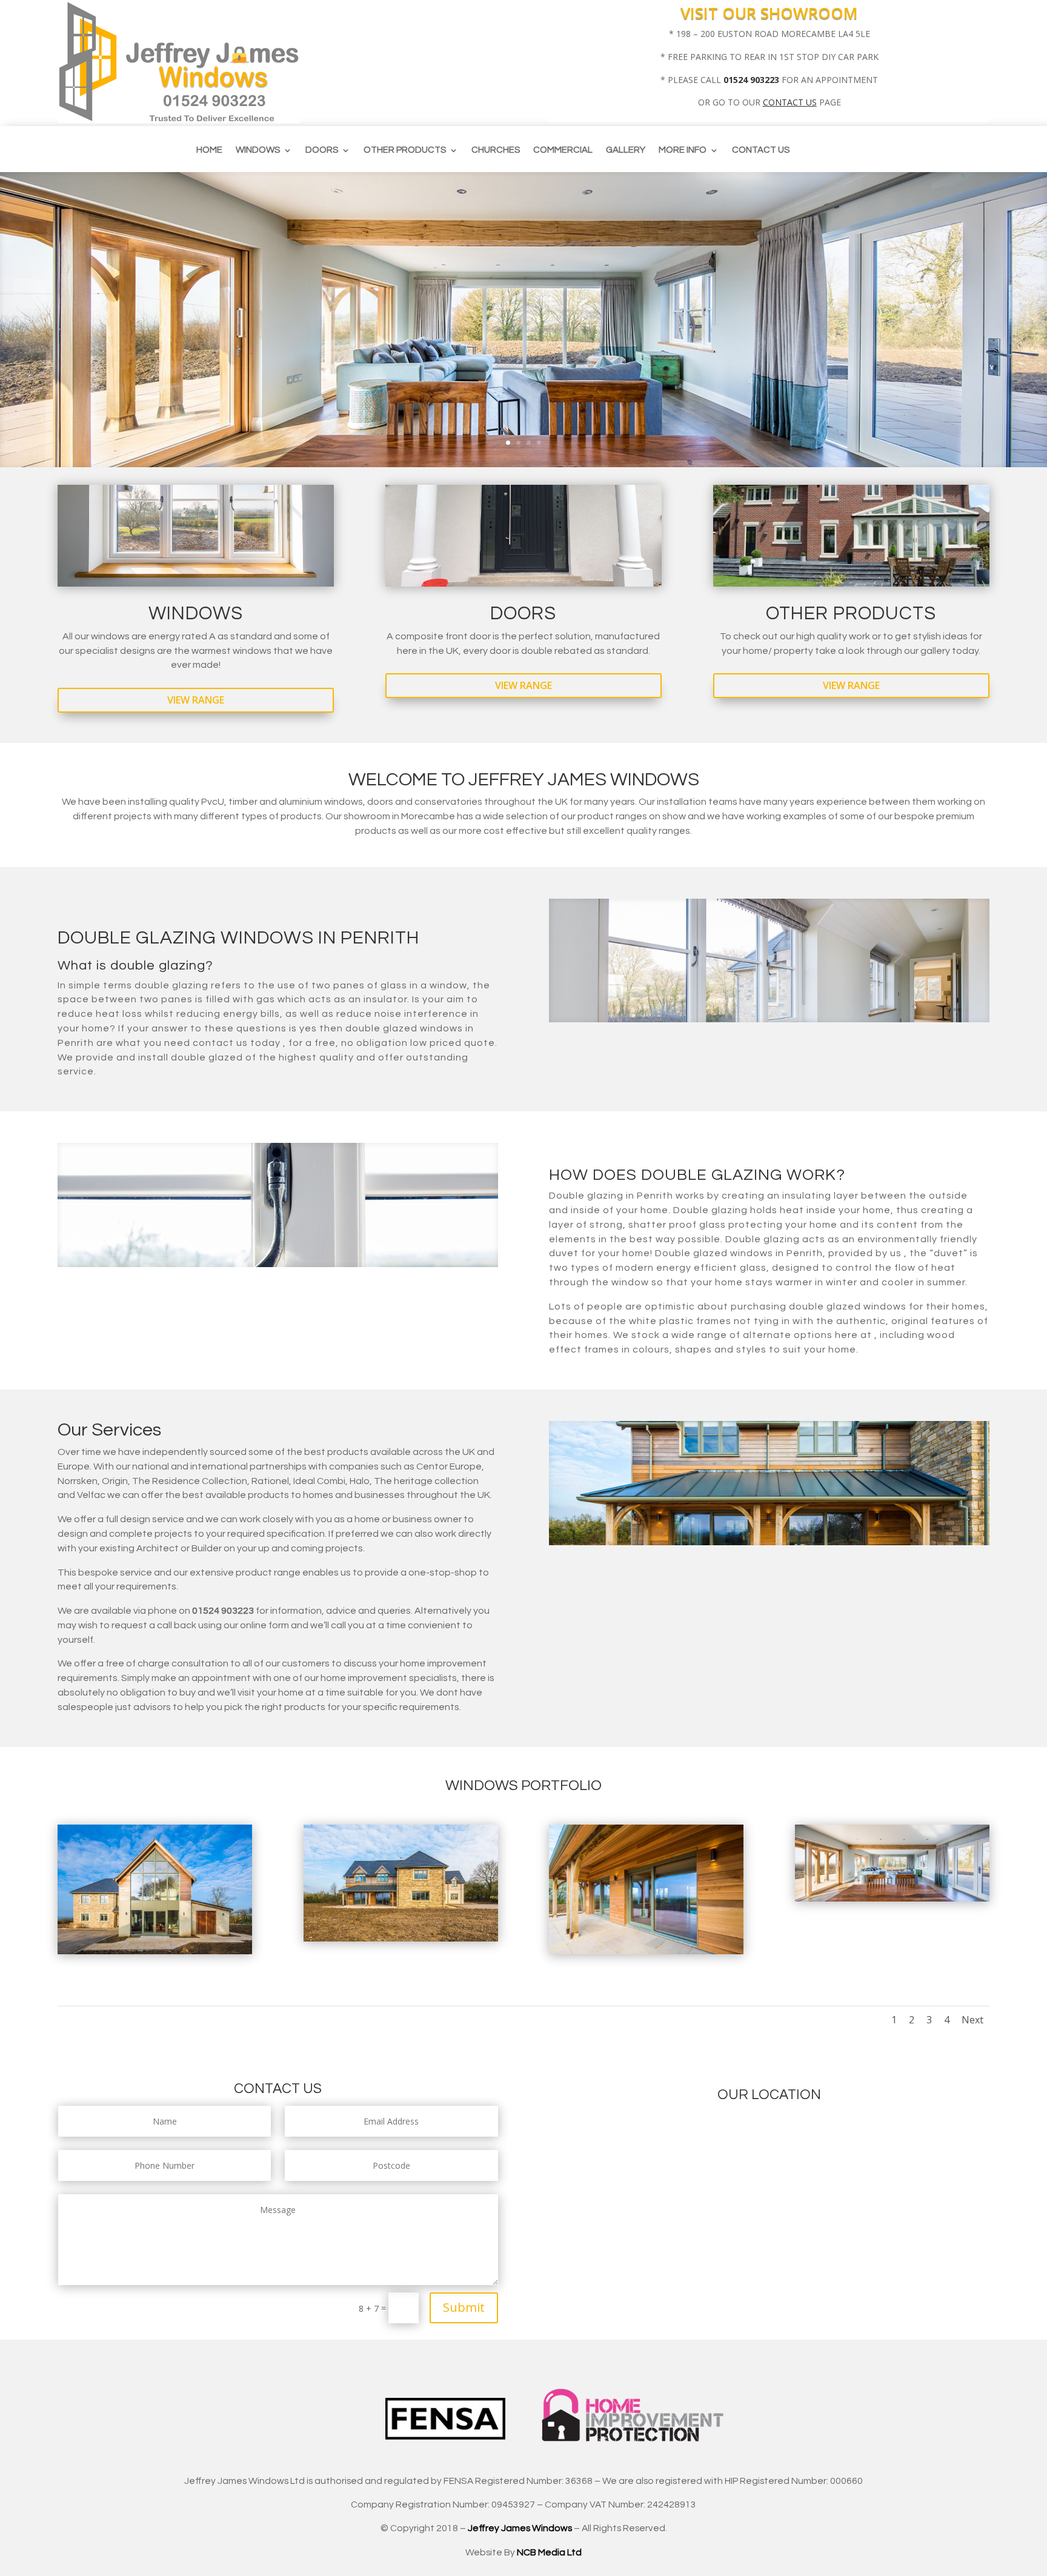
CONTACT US (790, 102)
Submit (464, 2307)
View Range (196, 700)
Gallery (626, 150)
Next (972, 2020)
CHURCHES (496, 150)
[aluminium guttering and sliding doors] (646, 1951)
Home (209, 150)
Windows (258, 150)
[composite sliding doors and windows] (401, 1938)
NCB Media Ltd (549, 2552)
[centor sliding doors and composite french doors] (892, 1898)
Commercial (563, 150)
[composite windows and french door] (155, 1951)
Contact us (761, 150)
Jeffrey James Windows (520, 2528)
